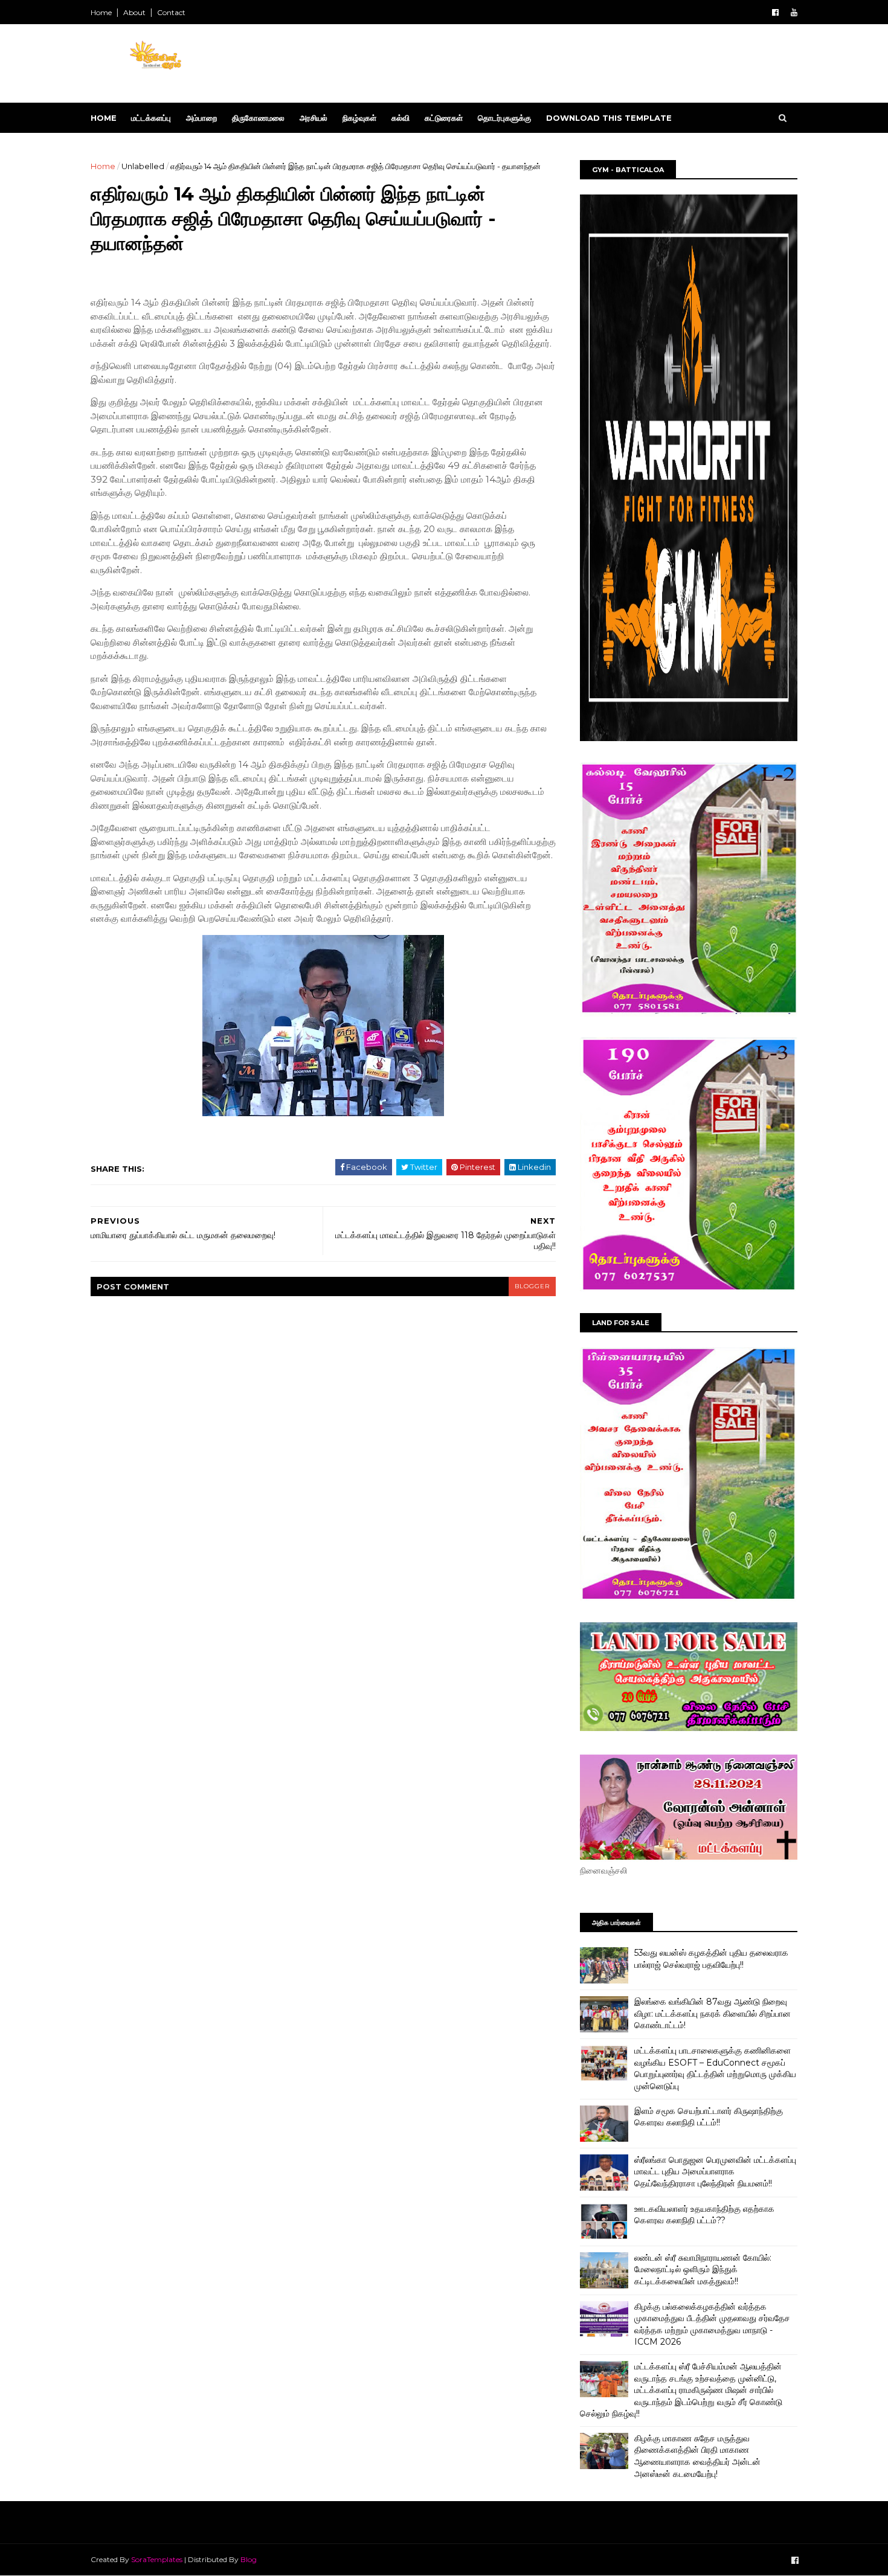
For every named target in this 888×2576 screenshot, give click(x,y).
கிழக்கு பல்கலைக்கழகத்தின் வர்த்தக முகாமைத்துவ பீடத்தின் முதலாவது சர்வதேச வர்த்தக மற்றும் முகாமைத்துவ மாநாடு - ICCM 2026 (712, 2324)
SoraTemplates (157, 2559)
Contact (171, 12)
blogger (532, 1286)
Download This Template (609, 118)
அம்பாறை (201, 118)
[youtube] (794, 12)
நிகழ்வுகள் (359, 118)
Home (101, 12)
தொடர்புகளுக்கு (504, 118)
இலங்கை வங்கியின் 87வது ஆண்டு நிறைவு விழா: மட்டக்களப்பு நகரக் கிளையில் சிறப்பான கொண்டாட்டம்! (713, 2013)
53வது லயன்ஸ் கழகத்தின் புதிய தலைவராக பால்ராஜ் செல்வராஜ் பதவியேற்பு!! (711, 1959)
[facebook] (775, 12)
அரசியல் (314, 118)
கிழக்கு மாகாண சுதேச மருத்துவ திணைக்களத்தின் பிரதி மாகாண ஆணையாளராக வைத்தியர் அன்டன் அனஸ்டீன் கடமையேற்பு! (697, 2456)
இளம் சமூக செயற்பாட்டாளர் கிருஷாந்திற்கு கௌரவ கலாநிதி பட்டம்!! (709, 2117)
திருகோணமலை (258, 118)
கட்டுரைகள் (444, 118)
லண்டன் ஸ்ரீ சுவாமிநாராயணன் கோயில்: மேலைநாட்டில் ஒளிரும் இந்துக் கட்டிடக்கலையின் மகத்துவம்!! (703, 2269)
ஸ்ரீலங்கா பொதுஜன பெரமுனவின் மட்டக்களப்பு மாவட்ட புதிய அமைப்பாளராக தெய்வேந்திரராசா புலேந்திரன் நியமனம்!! (715, 2172)
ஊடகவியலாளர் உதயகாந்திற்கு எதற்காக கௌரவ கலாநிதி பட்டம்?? (704, 2215)
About (134, 12)
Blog (249, 2559)
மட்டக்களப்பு (151, 118)
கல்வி (401, 118)
